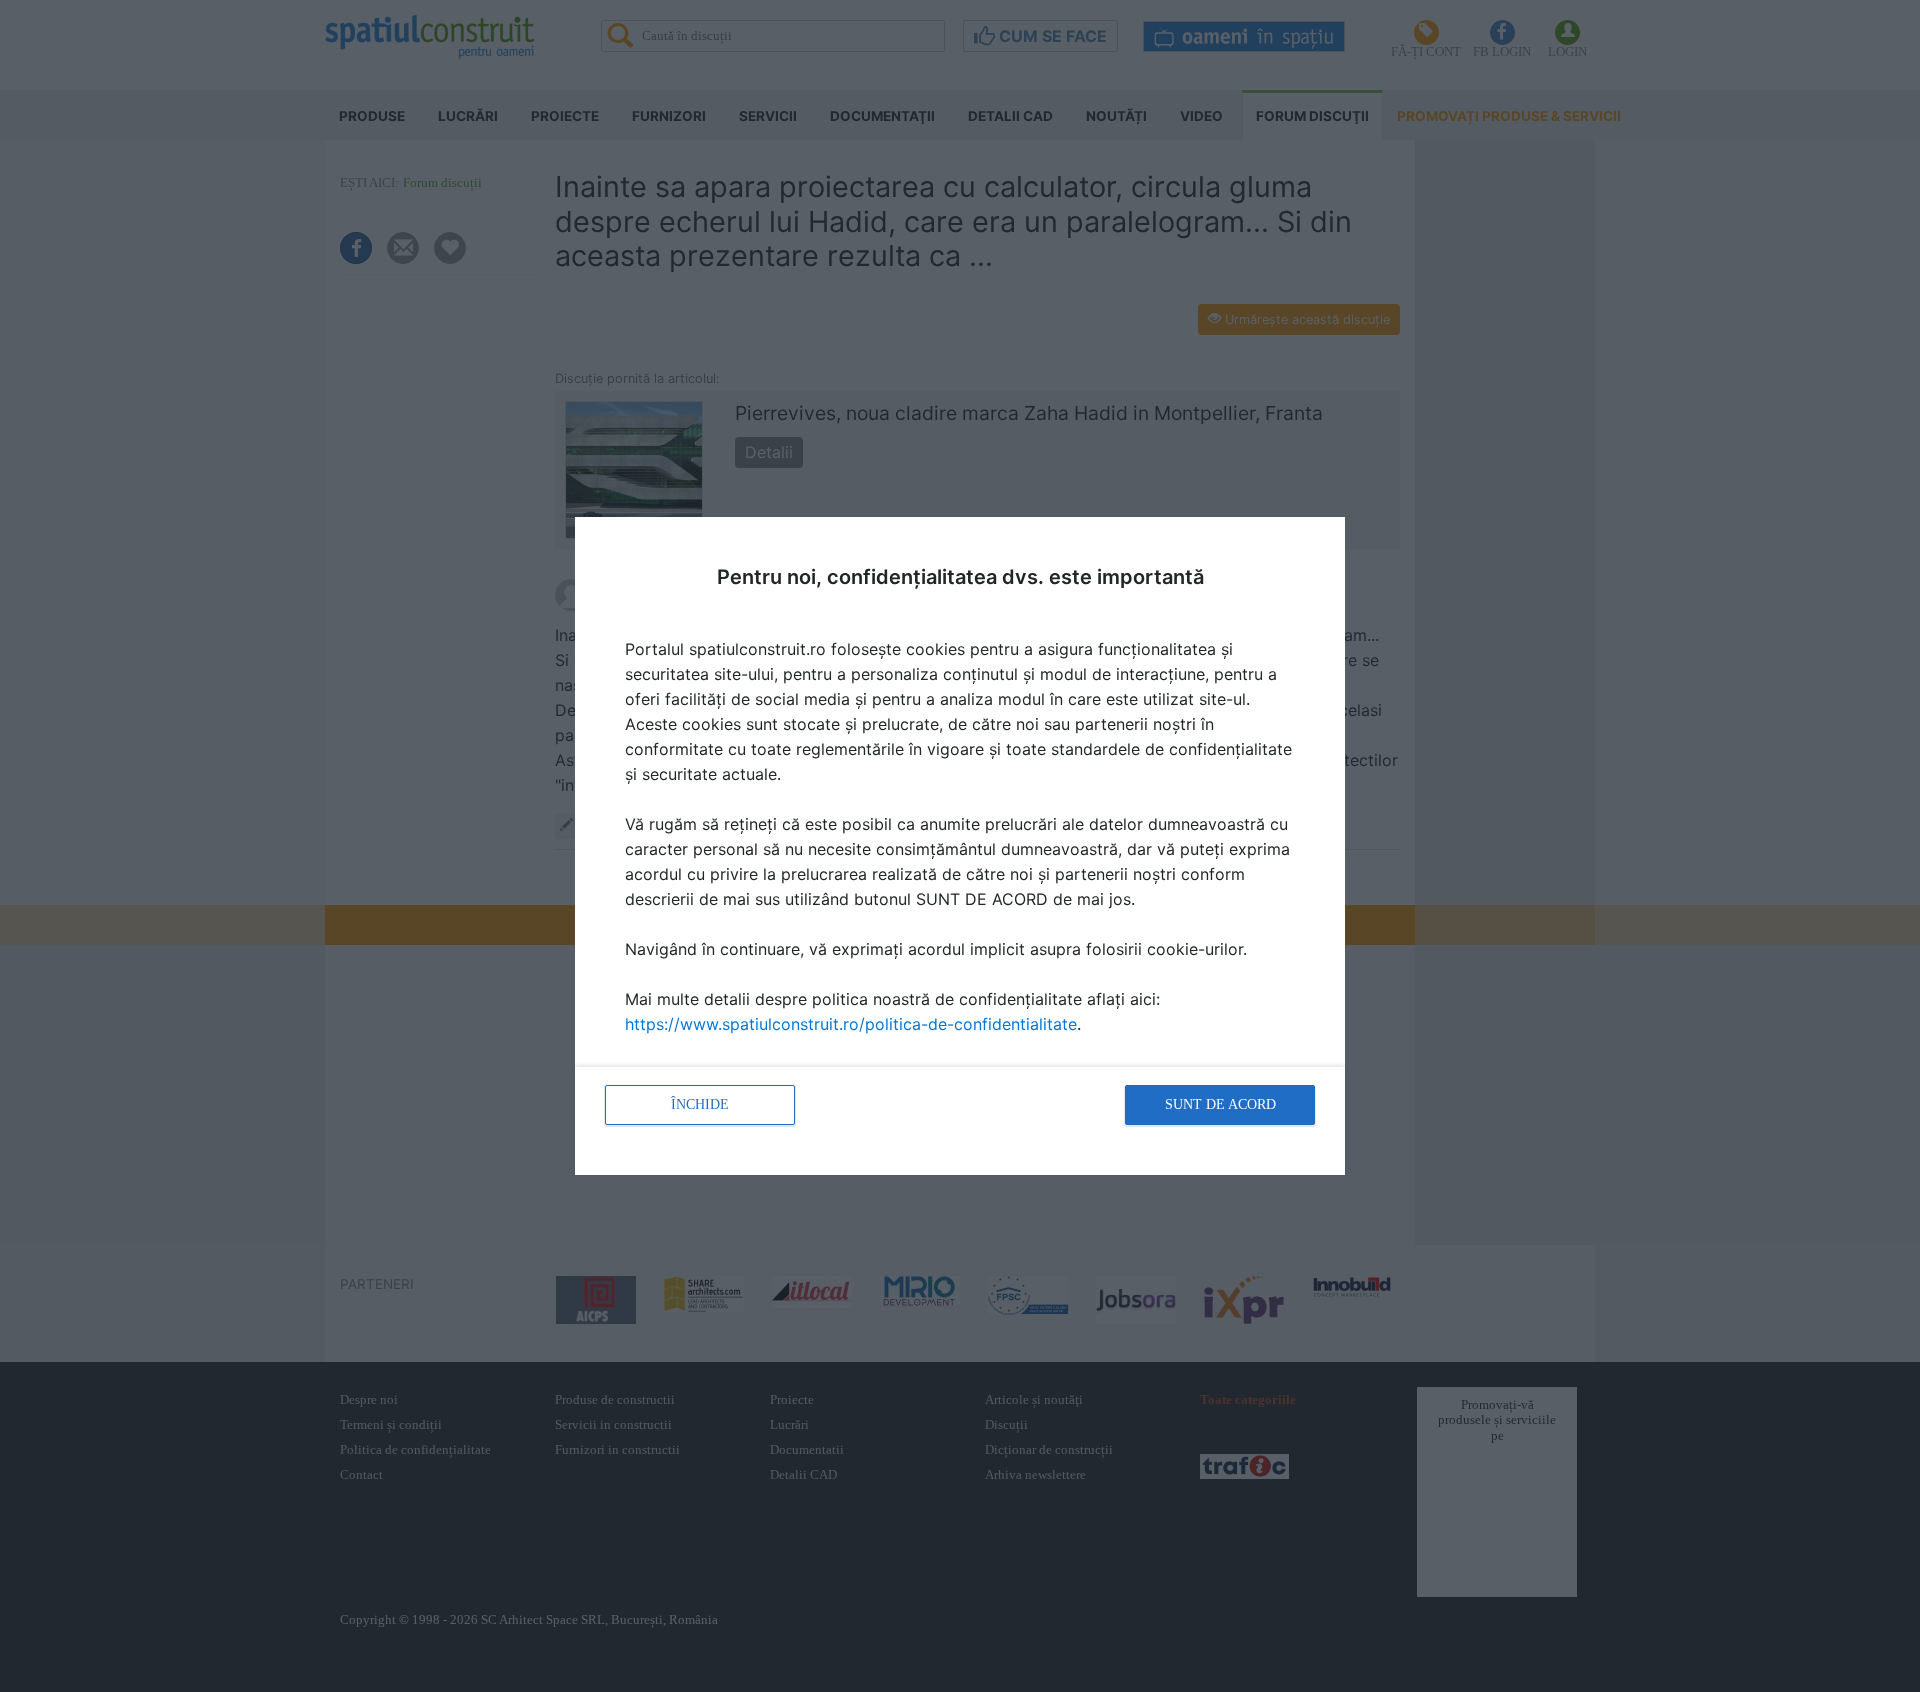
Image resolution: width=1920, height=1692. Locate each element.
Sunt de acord (1220, 1104)
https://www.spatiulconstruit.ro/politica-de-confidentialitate (851, 1024)
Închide (700, 1104)
